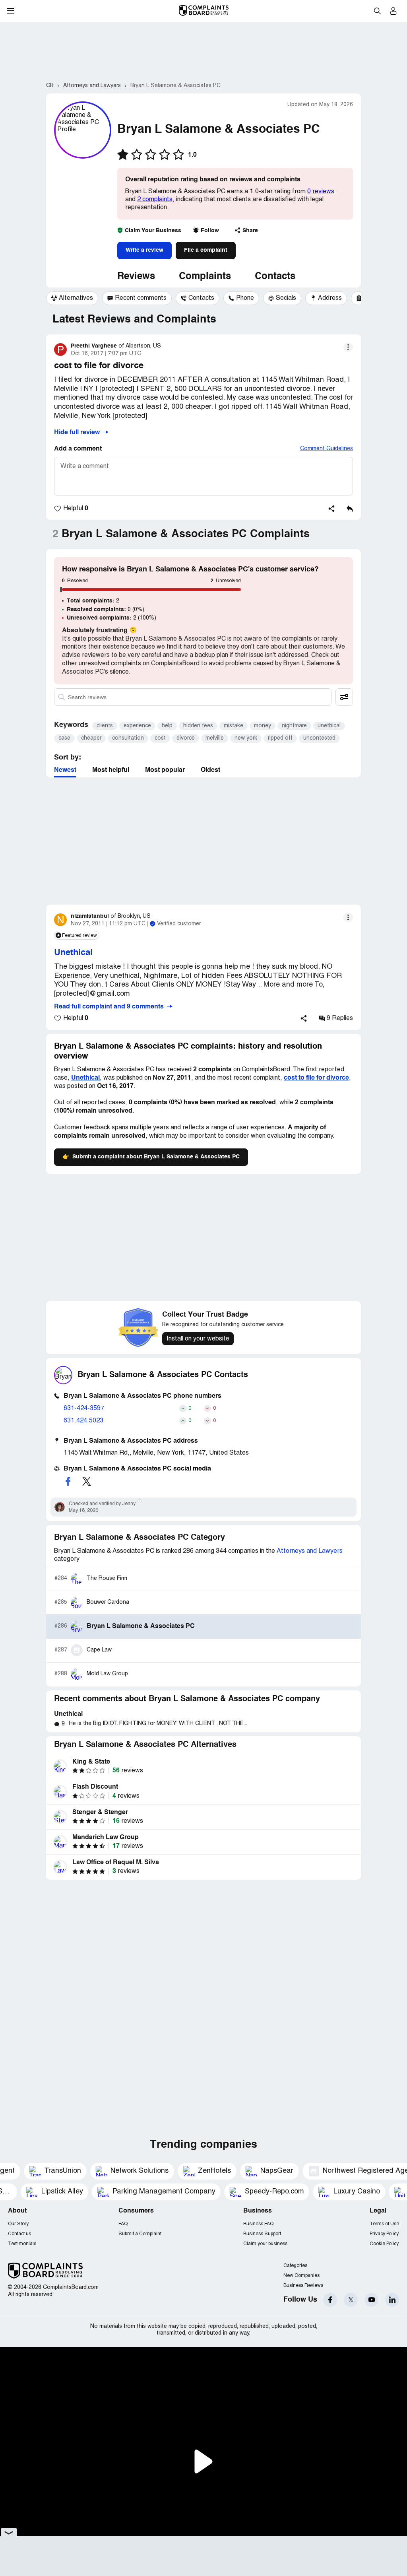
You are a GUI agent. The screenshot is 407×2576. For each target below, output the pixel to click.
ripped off (280, 738)
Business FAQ (258, 2224)
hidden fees (198, 726)
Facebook (330, 2300)
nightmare (294, 726)
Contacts (275, 277)
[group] (72, 298)
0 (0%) (106, 610)
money (263, 726)
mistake (234, 726)
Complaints (205, 277)
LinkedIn (392, 2300)
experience (137, 726)
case (64, 738)
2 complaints (155, 200)
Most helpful (111, 770)
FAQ (123, 2224)
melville (215, 738)
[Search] (193, 697)
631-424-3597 (84, 1408)
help (167, 726)
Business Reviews (303, 2286)
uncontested (319, 738)
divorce (186, 738)
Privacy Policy (384, 2234)
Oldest (210, 770)
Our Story (18, 2224)
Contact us (19, 2234)
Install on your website (198, 1339)
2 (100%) (111, 618)
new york (246, 738)
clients (105, 726)
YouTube (371, 2300)
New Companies (301, 2276)
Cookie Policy (384, 2244)
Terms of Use (384, 2224)
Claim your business (265, 2244)
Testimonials (22, 2244)
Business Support (262, 2234)
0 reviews (321, 192)
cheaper (91, 738)
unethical (329, 726)
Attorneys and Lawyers (310, 1551)
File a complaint (206, 250)
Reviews (136, 277)
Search (377, 11)
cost (160, 738)
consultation (128, 738)
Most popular (165, 770)
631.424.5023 (83, 1421)
